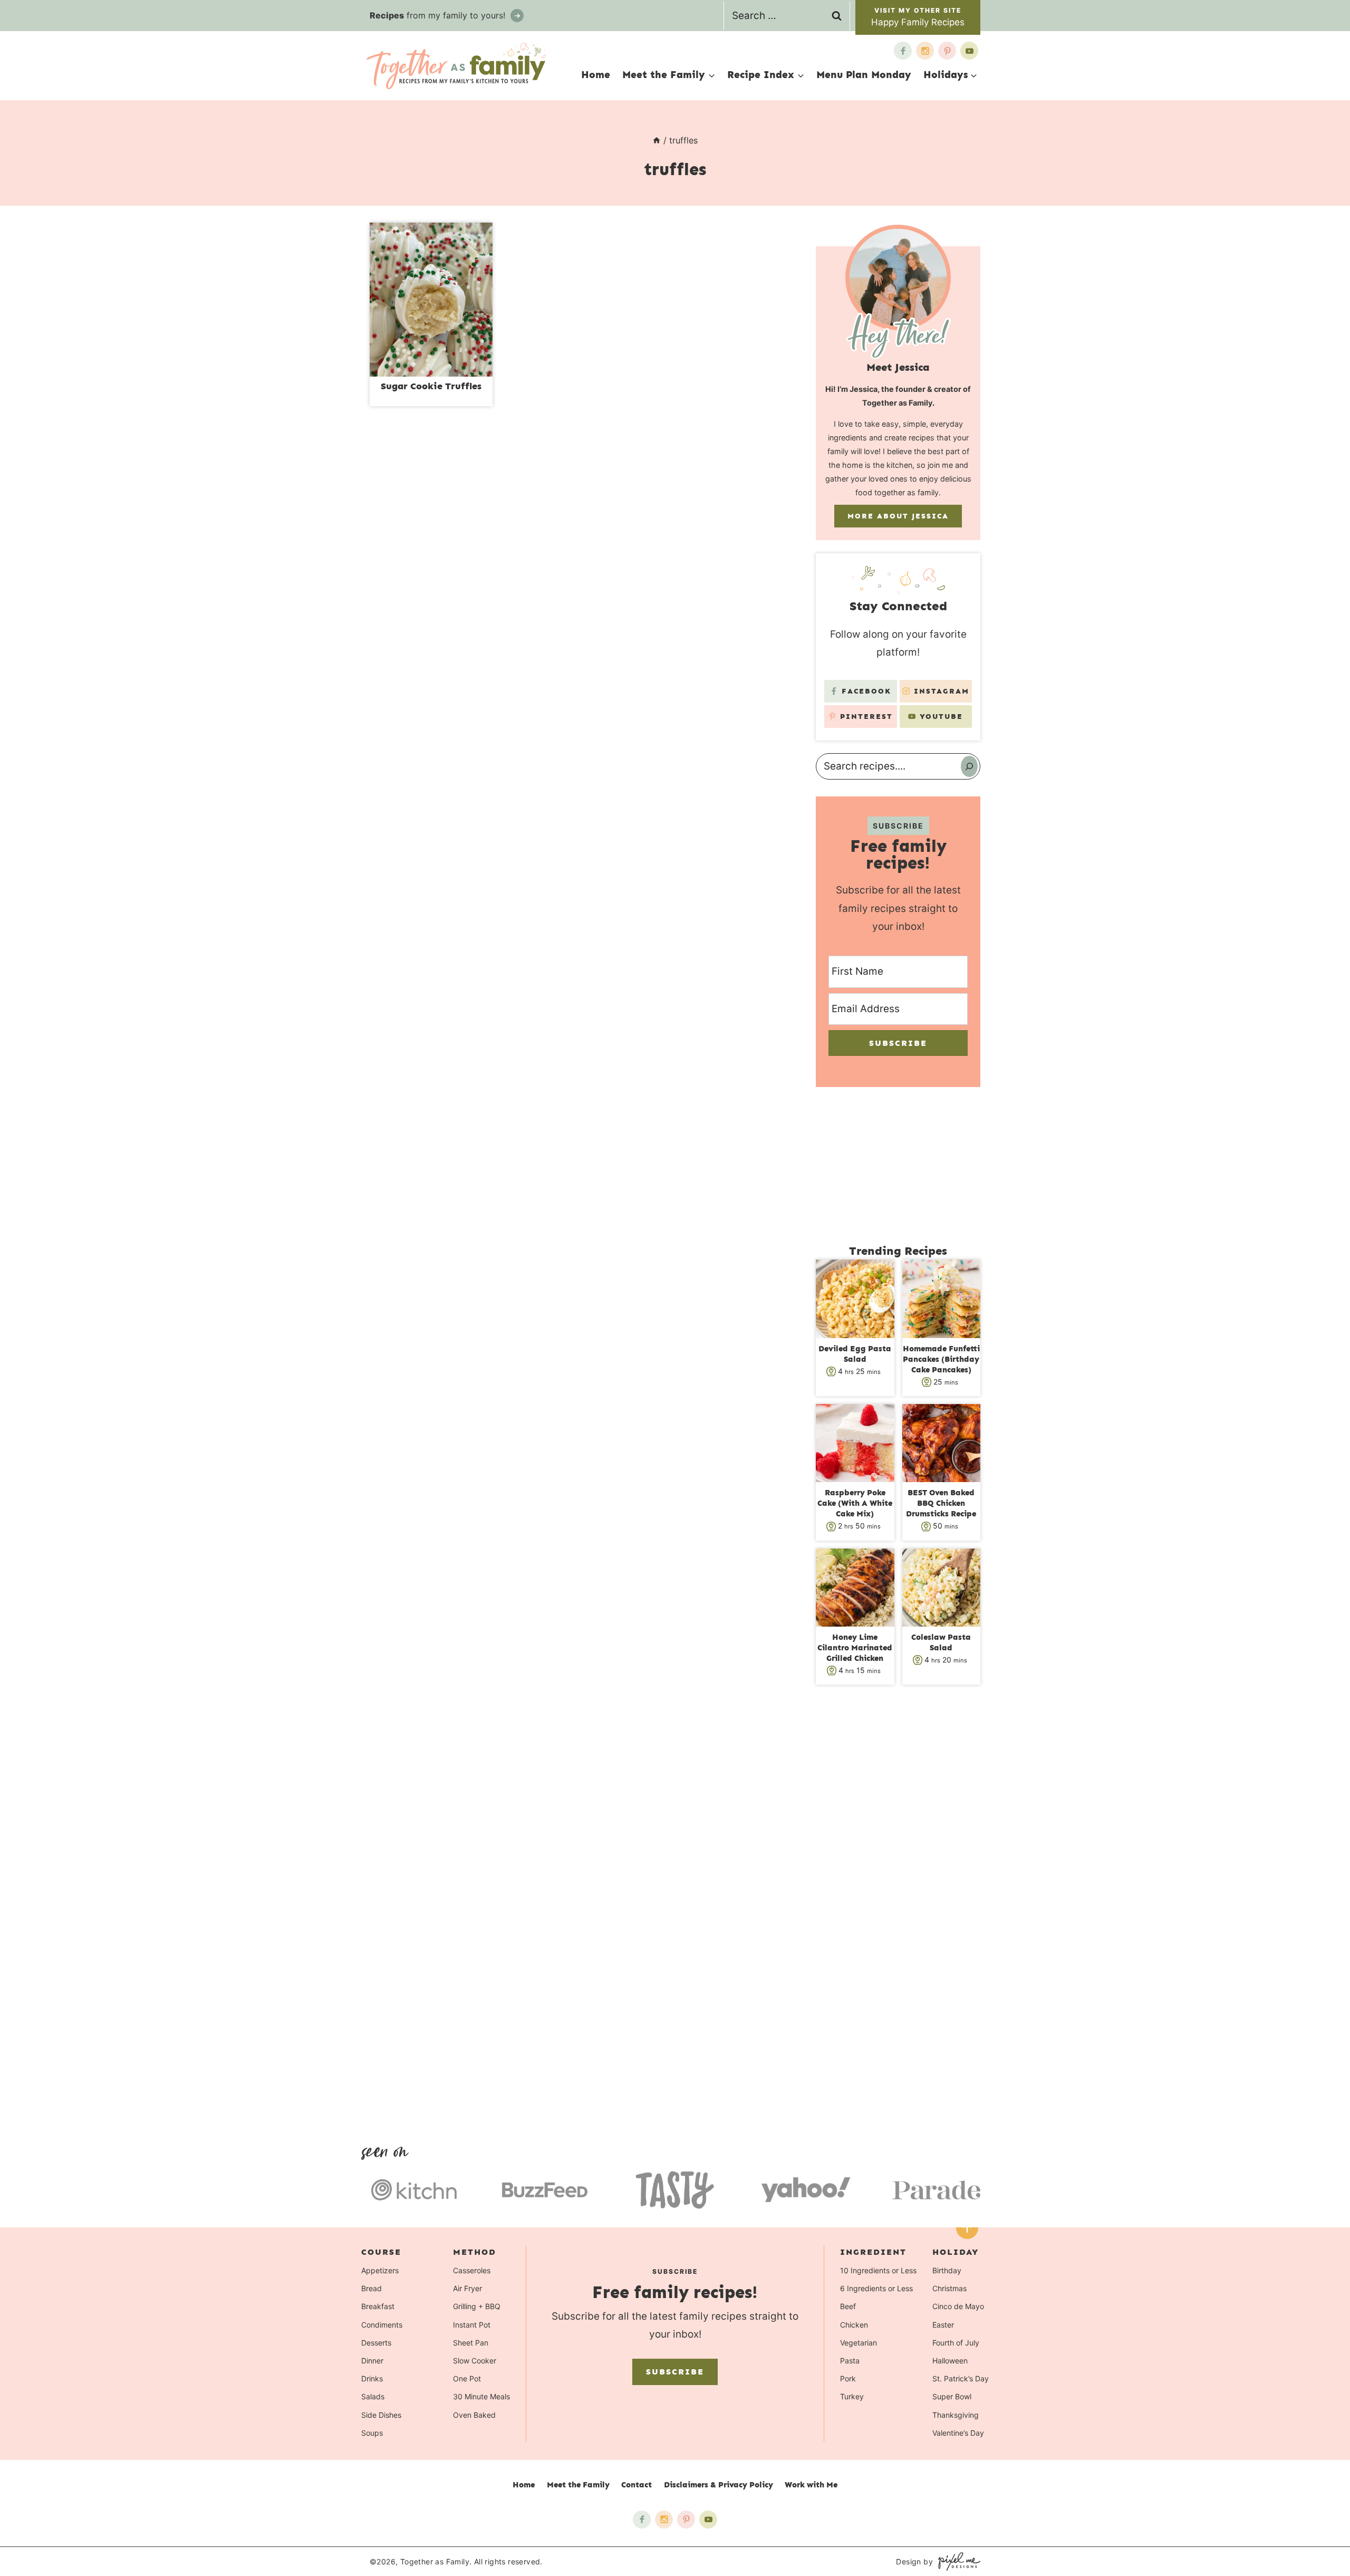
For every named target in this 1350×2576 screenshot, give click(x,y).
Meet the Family (578, 2485)
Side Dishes (381, 2414)
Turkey (852, 2396)
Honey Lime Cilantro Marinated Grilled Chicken (855, 1648)
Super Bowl (952, 2396)
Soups (372, 2432)
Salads (373, 2396)
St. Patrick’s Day (961, 2378)
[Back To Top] (967, 2228)
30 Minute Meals (481, 2396)
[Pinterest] (947, 51)
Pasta (850, 2361)
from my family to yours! (439, 15)
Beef (848, 2306)
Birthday (947, 2270)
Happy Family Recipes (918, 22)
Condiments (382, 2324)
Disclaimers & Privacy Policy (719, 2485)
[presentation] (431, 300)
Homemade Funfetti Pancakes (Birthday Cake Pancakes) (941, 1359)
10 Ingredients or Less (878, 2270)
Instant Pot (472, 2324)
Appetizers (380, 2270)
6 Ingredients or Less (876, 2288)
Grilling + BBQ (477, 2306)
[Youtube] (969, 51)
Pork (848, 2378)
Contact (637, 2485)
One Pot (467, 2378)
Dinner (372, 2361)
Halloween (950, 2361)
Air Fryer (467, 2288)
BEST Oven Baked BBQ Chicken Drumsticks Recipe (941, 1503)
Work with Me (811, 2485)
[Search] (969, 766)
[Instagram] (925, 51)
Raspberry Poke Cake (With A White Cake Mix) (855, 1503)
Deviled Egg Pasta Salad (855, 1354)
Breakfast (378, 2306)
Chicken (854, 2324)
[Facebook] (903, 51)
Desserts (376, 2342)
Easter (943, 2324)
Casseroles (472, 2270)
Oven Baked (474, 2414)
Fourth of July (956, 2342)
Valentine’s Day (958, 2432)
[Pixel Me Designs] (957, 2561)
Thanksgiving (956, 2414)
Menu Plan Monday (864, 75)
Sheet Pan (471, 2342)
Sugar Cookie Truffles (431, 386)
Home (596, 75)
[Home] (657, 140)
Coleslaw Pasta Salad (941, 1642)
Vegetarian (859, 2342)
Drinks (372, 2378)
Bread (372, 2288)
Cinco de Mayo (958, 2306)
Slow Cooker (475, 2361)
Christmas (949, 2288)
